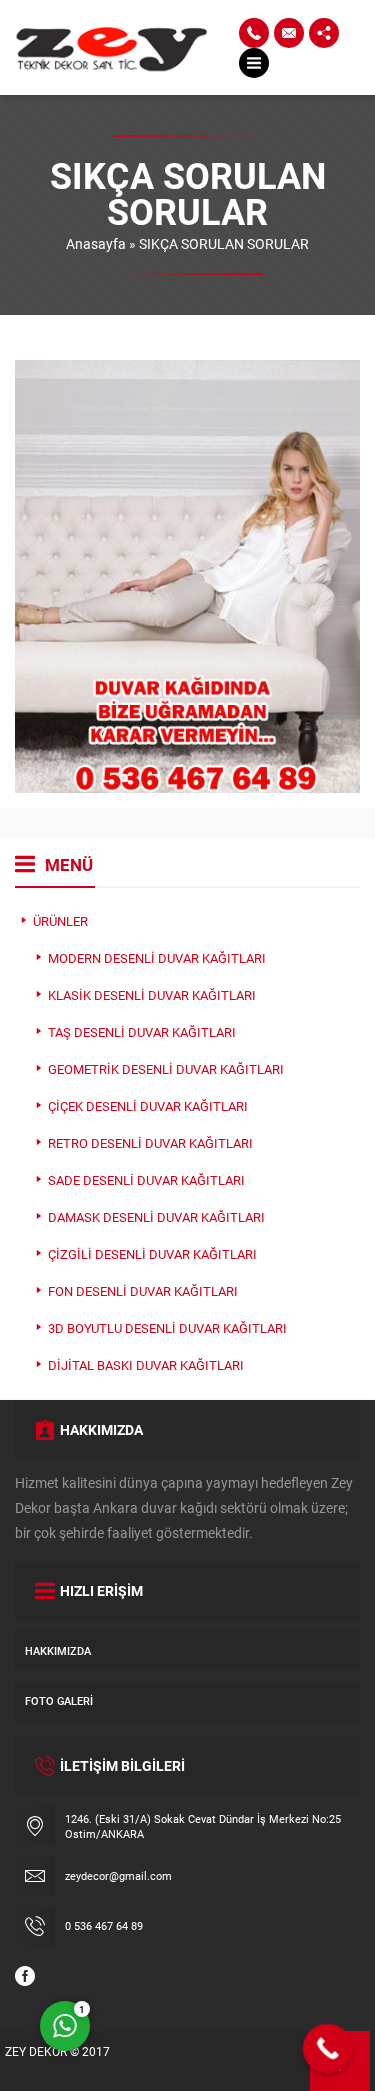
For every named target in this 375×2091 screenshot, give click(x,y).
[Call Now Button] (328, 2049)
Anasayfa (96, 243)
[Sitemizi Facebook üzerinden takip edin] (25, 1976)
